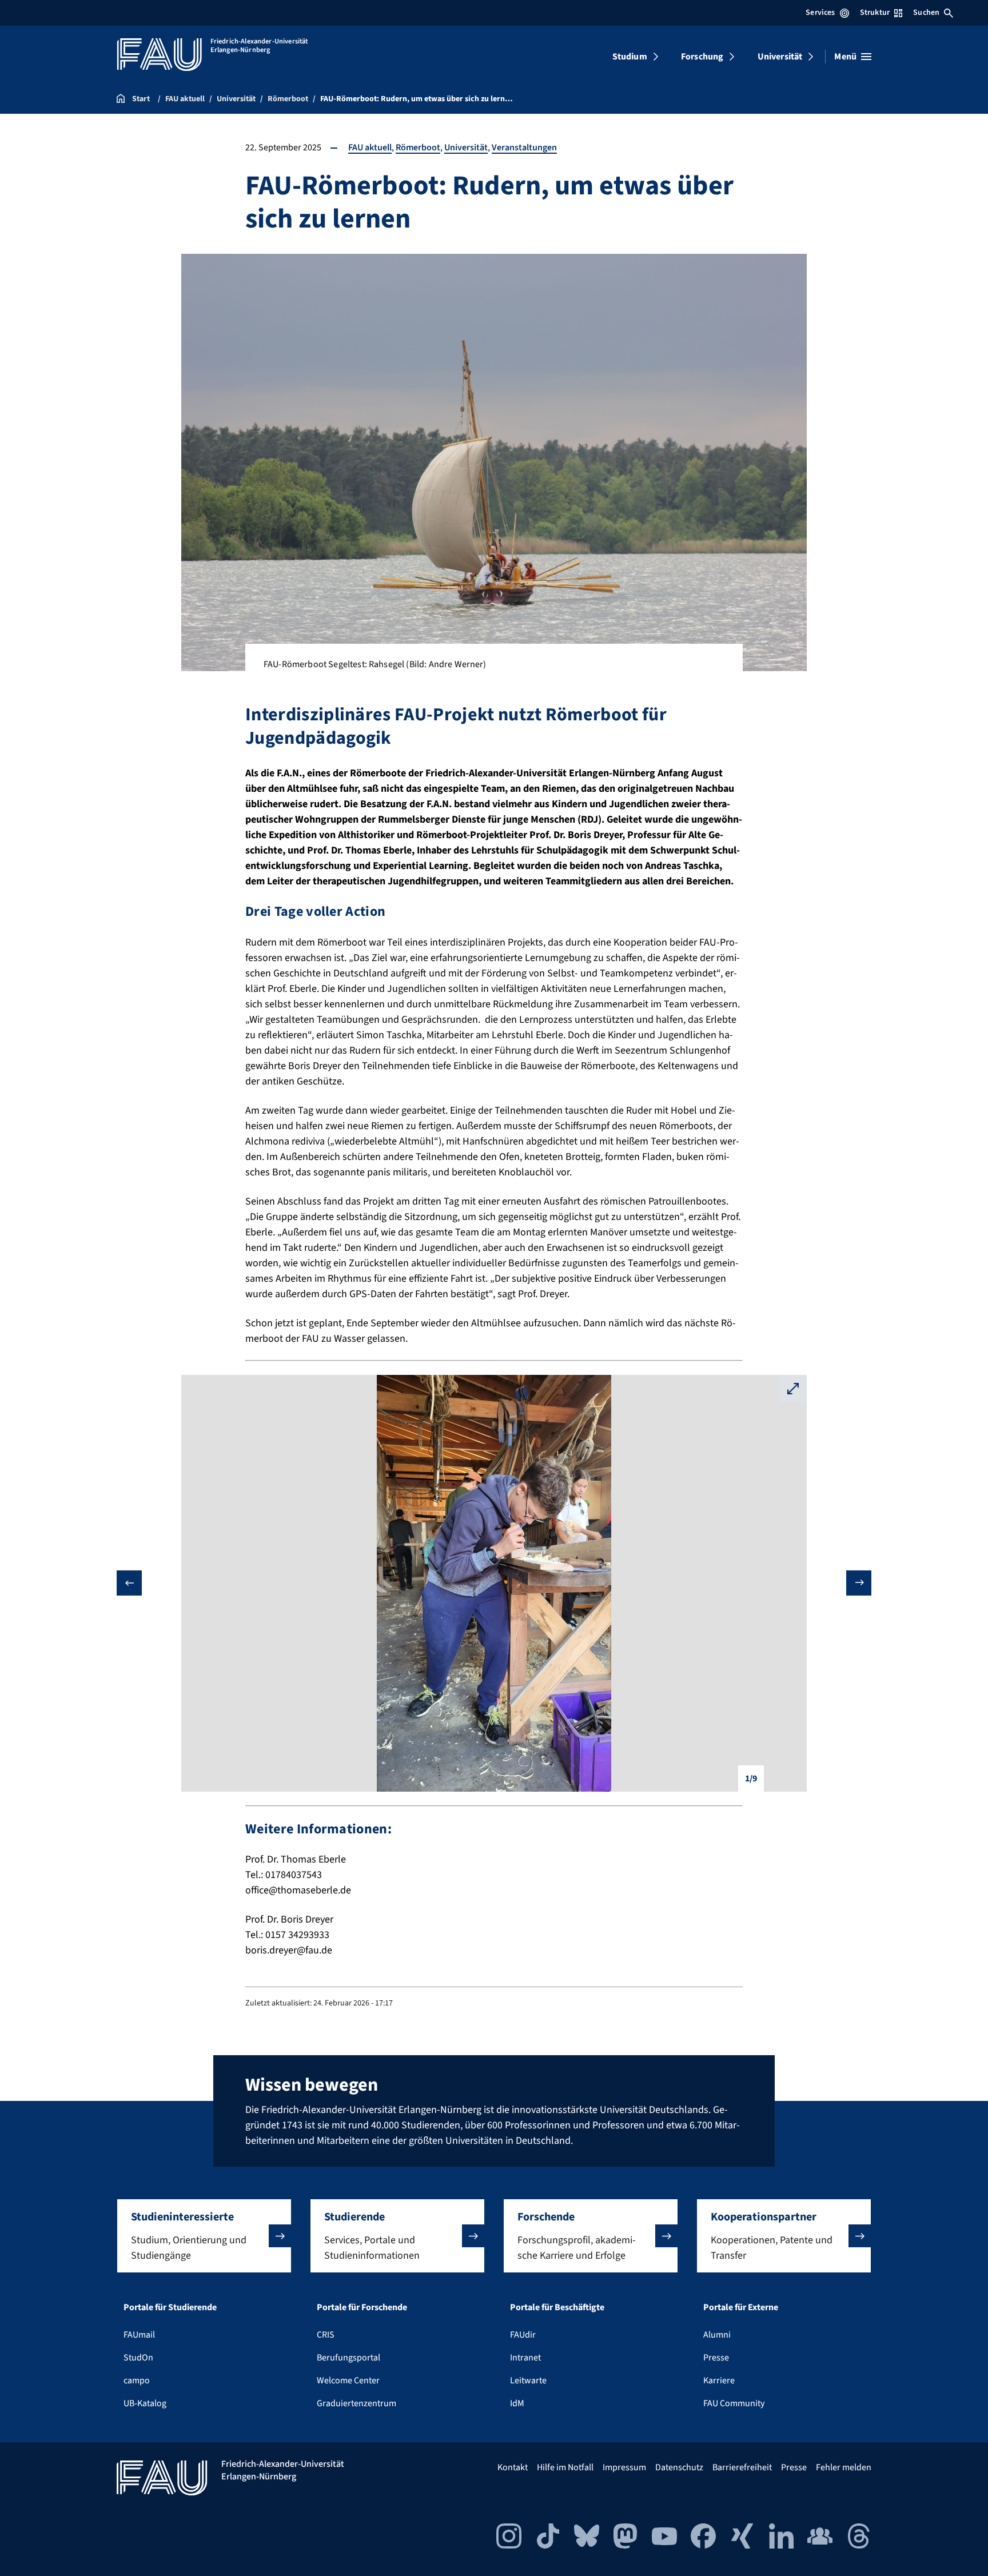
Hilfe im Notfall (565, 2467)
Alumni (717, 2335)
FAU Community (734, 2403)
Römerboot (418, 147)
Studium (630, 57)
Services (820, 13)
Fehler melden (844, 2467)
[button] (204, 2236)
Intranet (525, 2358)
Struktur (875, 13)
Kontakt (513, 2467)
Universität (780, 57)
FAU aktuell (370, 147)
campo (137, 2380)
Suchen (926, 13)
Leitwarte (528, 2380)
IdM (517, 2403)
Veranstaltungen (524, 147)
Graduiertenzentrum (356, 2403)
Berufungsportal (348, 2358)
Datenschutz (679, 2467)
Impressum (624, 2467)
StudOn (138, 2358)
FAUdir (523, 2335)
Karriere (719, 2380)
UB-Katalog (145, 2403)
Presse (716, 2358)
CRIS (326, 2335)
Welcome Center (348, 2380)
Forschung (702, 57)
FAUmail (139, 2335)
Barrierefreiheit (742, 2467)
